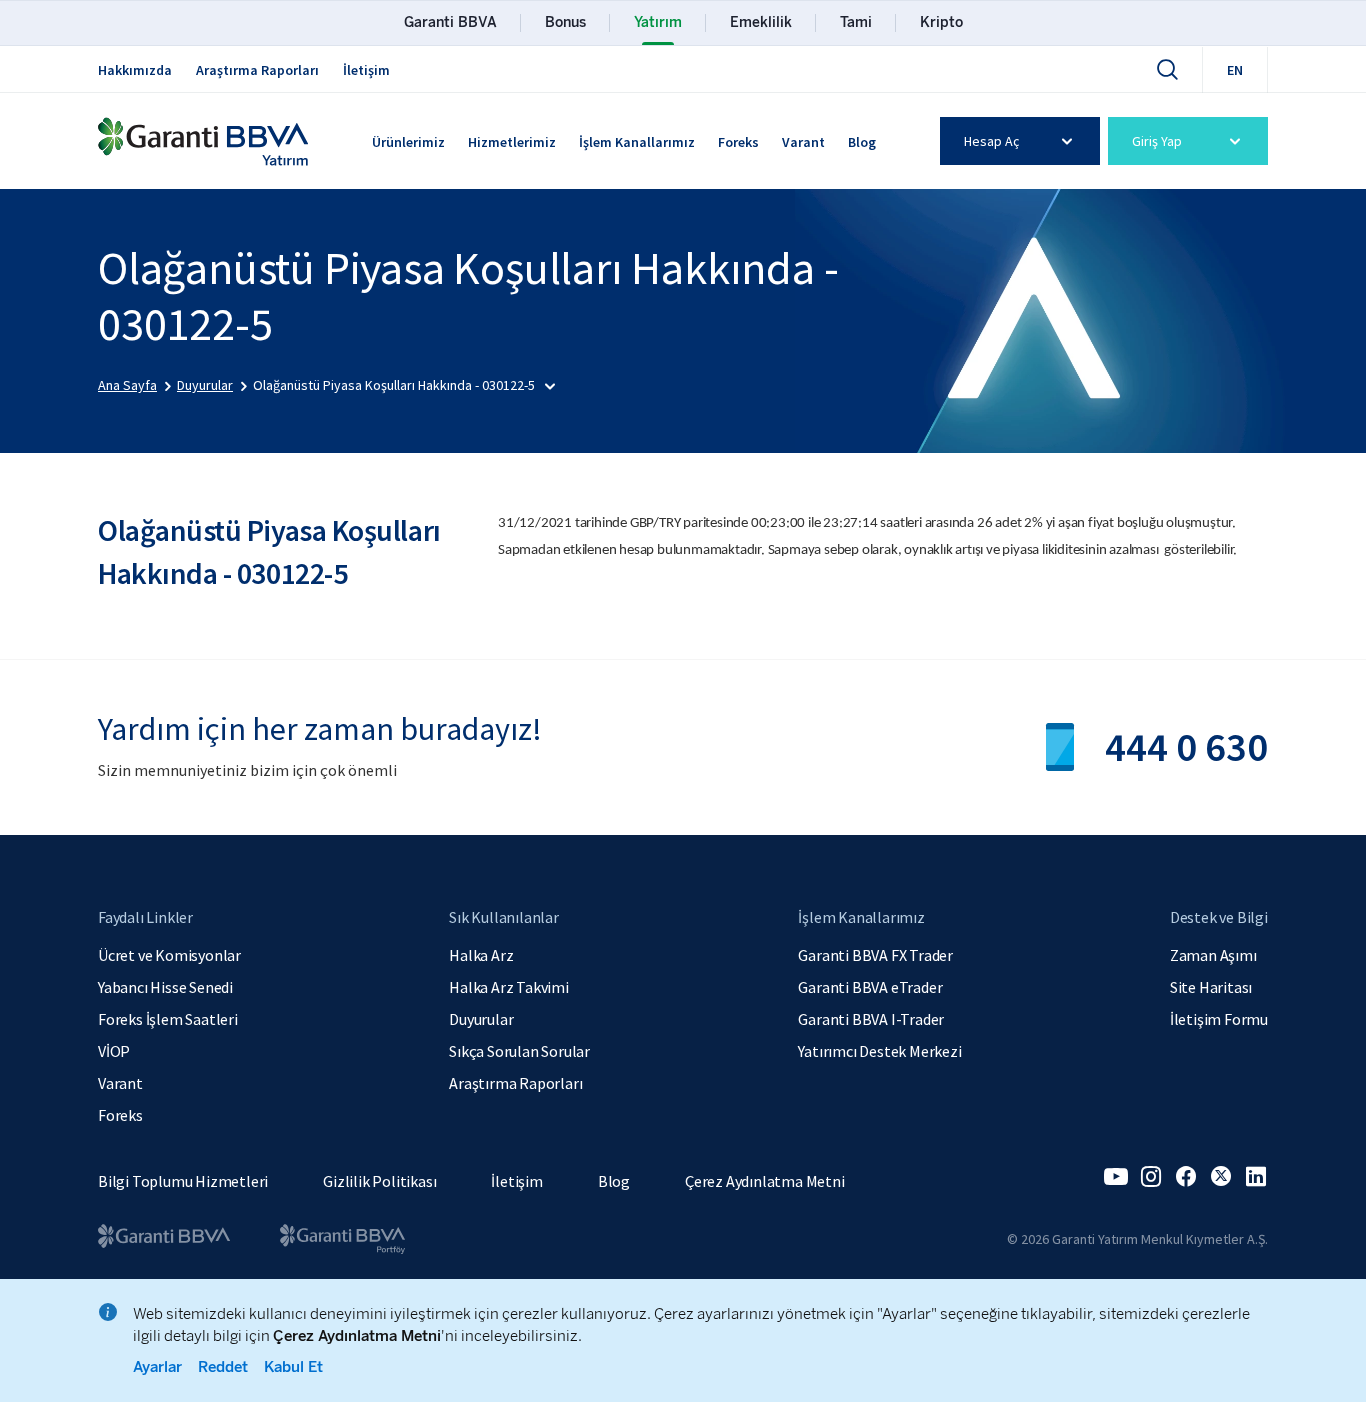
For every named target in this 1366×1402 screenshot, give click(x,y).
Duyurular (481, 1019)
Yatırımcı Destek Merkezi (879, 1051)
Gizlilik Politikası (379, 1181)
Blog (862, 142)
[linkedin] (1256, 1177)
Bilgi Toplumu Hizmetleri (183, 1181)
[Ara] (1167, 69)
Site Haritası (1211, 987)
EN (1235, 70)
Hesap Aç (991, 141)
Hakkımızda (135, 70)
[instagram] (1151, 1177)
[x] (1221, 1177)
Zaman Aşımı (1213, 955)
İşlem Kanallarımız (637, 142)
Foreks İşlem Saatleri (168, 1019)
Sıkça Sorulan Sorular (519, 1051)
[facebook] (1186, 1177)
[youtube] (1116, 1177)
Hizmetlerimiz (512, 142)
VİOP (114, 1051)
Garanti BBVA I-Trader (871, 1019)
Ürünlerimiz (408, 142)
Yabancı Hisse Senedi (165, 987)
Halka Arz (481, 955)
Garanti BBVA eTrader (870, 987)
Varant (803, 142)
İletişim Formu (1219, 1019)
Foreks (738, 142)
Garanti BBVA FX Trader (875, 955)
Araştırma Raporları (257, 70)
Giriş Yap (1157, 141)
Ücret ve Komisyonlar (169, 955)
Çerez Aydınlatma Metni (765, 1181)
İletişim (366, 70)
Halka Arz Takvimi (509, 987)
